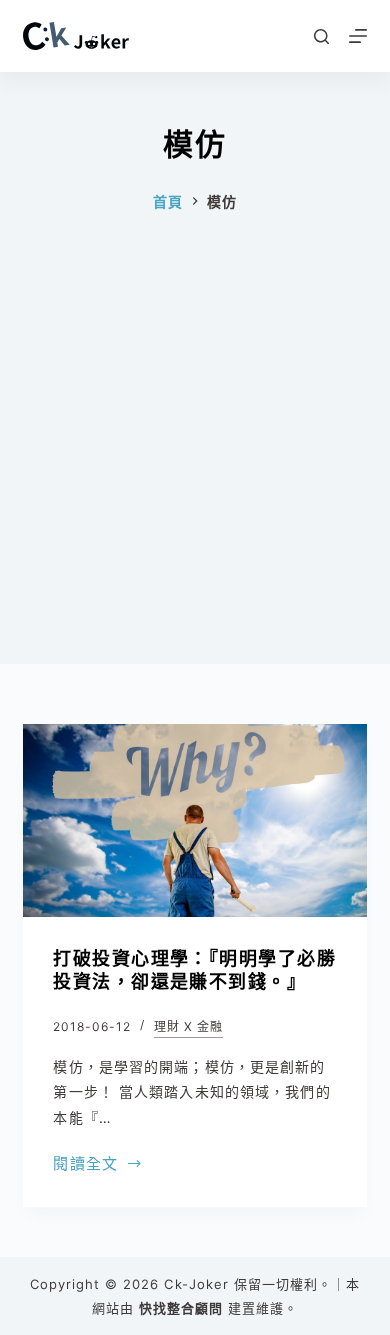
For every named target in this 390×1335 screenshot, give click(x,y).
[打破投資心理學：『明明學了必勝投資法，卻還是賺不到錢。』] (194, 820)
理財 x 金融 (188, 1026)
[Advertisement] (195, 469)
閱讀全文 (85, 1165)
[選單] (358, 36)
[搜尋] (321, 36)
